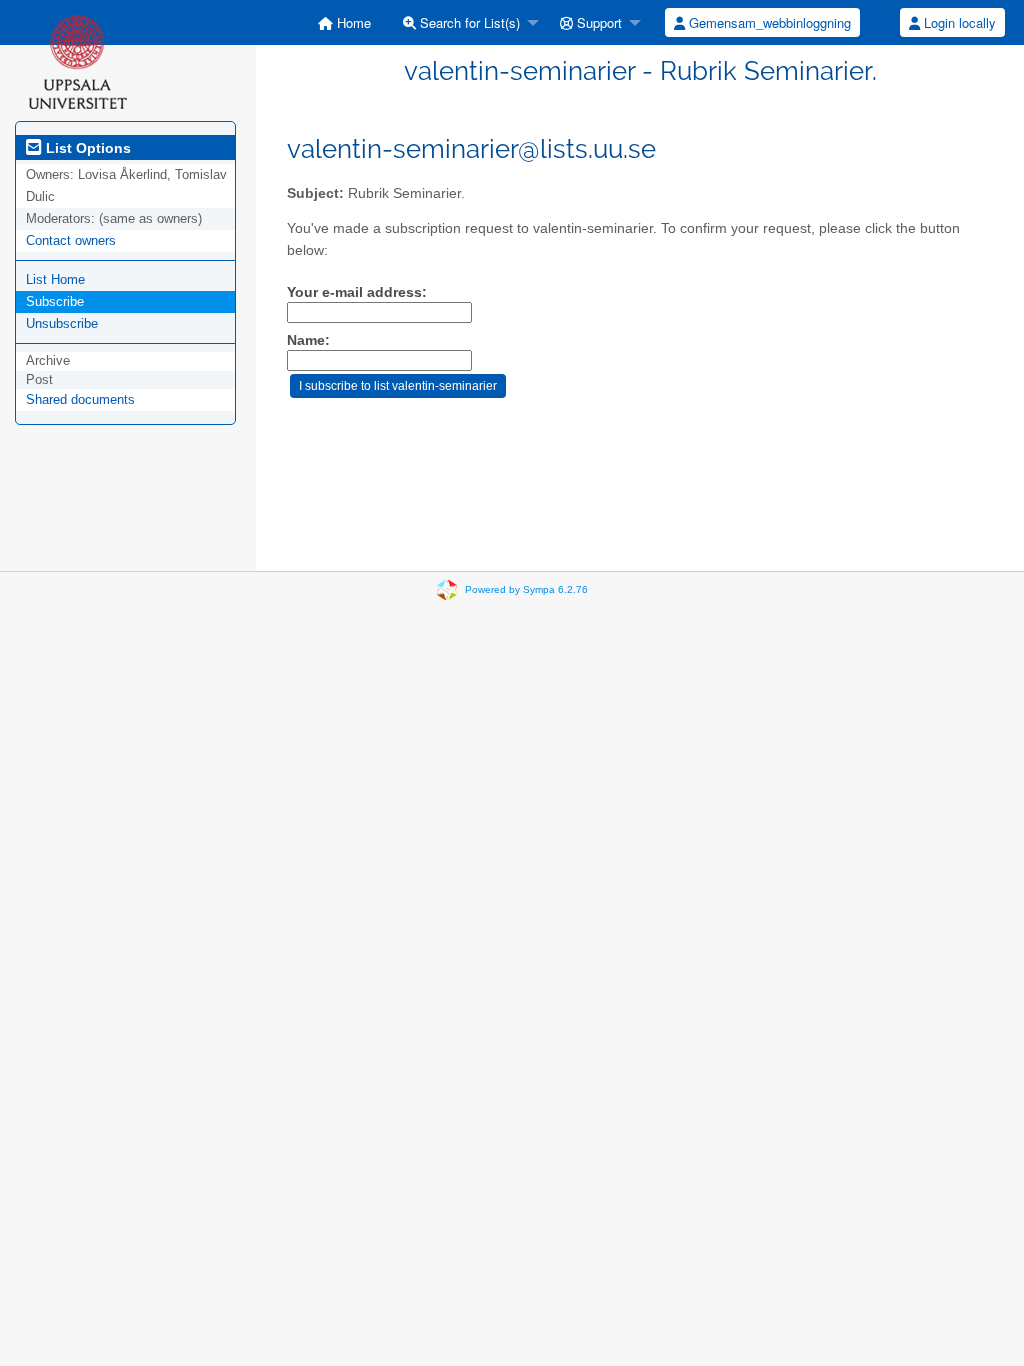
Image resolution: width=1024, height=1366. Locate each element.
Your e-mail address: (357, 292)
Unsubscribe (62, 323)
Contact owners (71, 240)
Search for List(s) (468, 22)
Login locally (958, 22)
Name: (308, 340)
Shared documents (80, 399)
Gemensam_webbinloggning (768, 22)
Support (597, 22)
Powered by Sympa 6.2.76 (526, 589)
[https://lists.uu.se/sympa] (77, 61)
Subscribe (55, 301)
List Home (55, 279)
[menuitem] (344, 22)
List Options (86, 148)
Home (352, 22)
